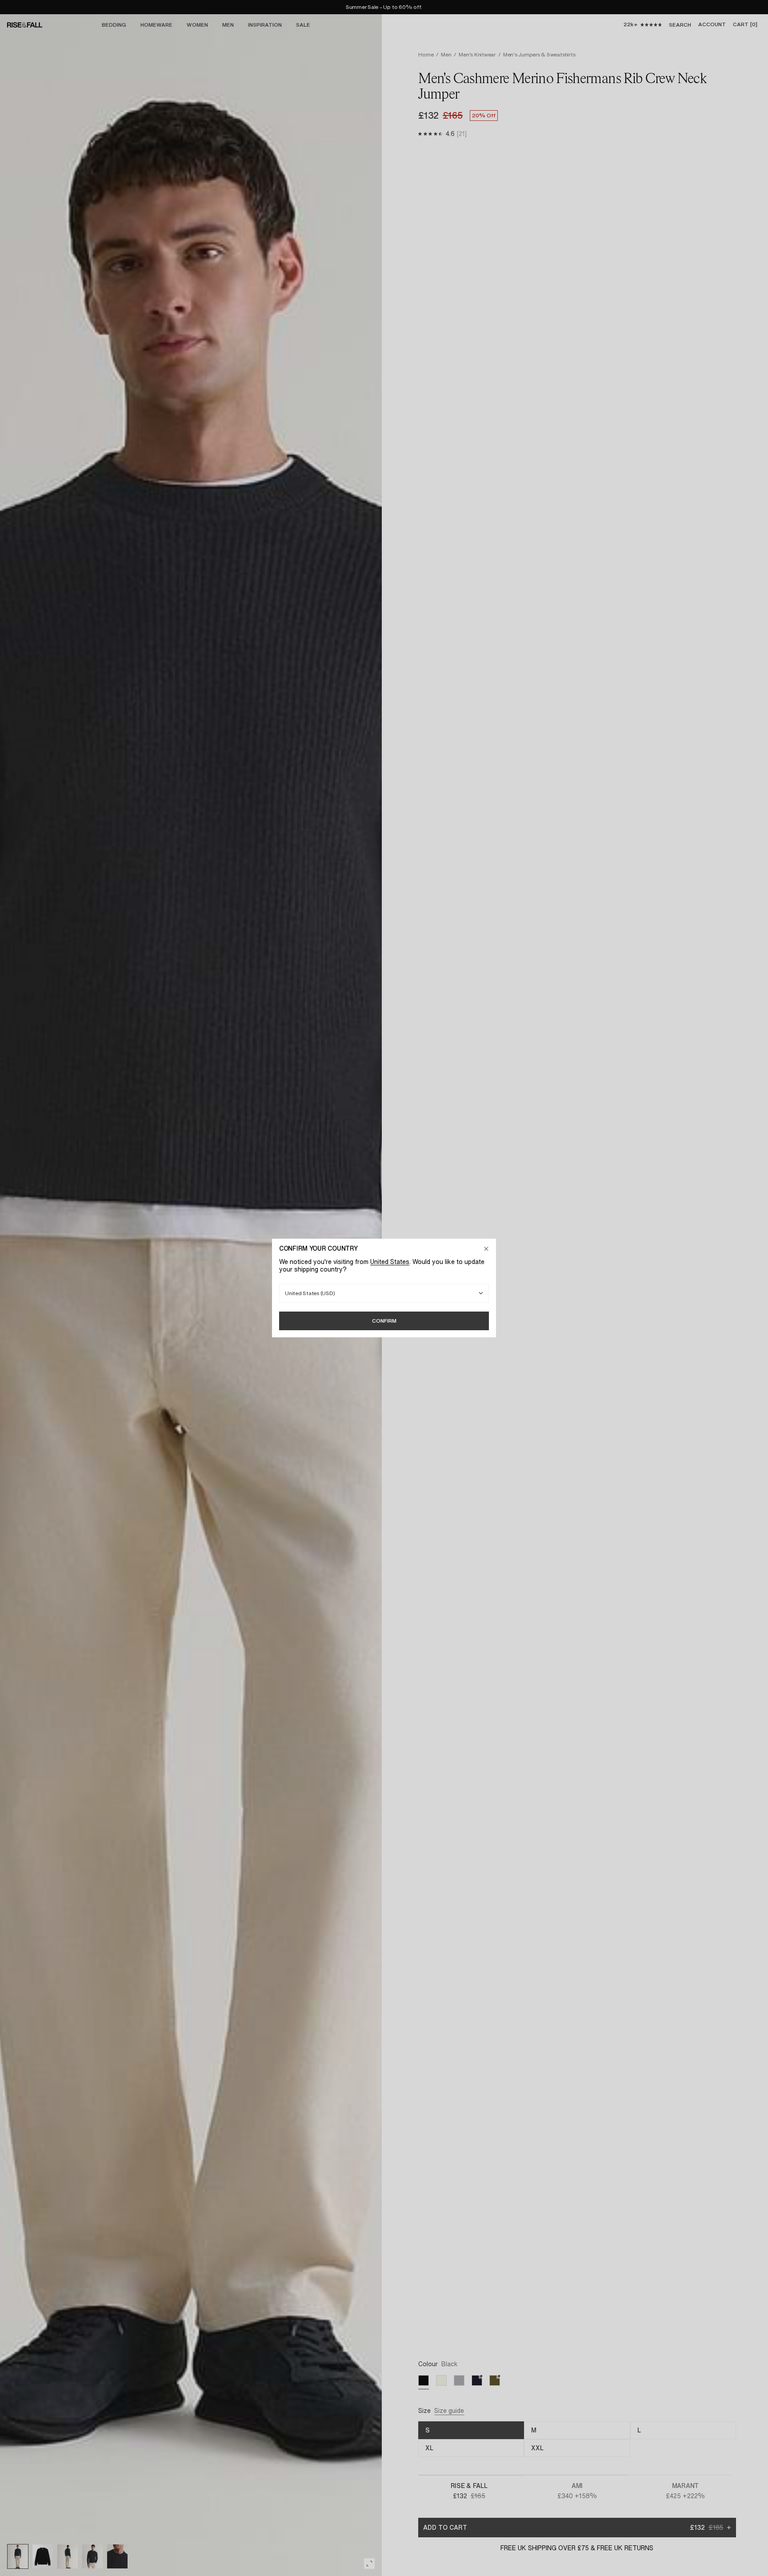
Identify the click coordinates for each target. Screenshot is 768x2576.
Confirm (384, 1321)
